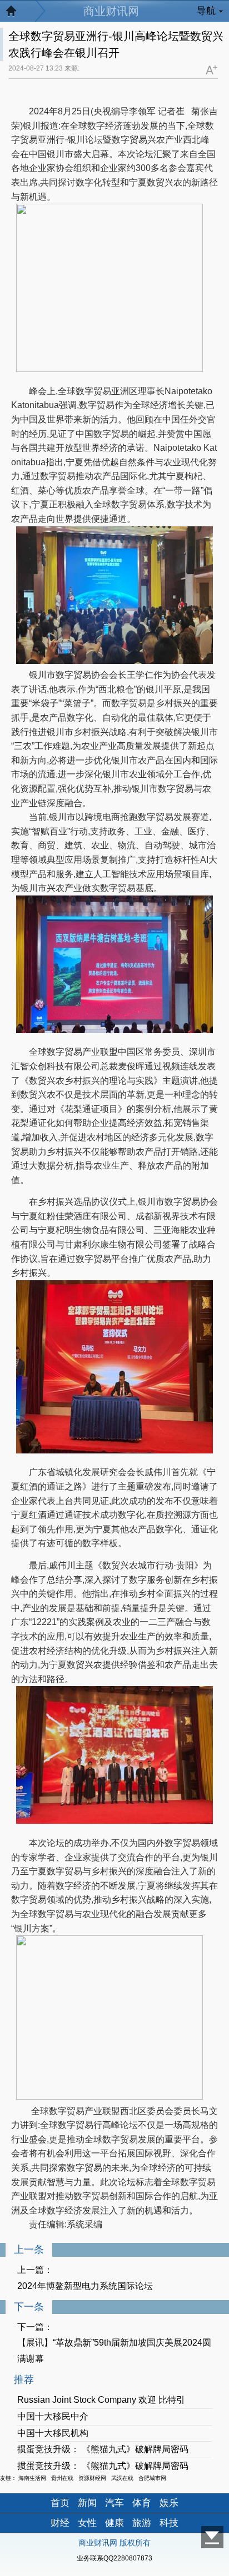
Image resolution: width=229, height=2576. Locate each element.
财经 (60, 2523)
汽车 (114, 2503)
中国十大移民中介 (53, 2416)
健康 (114, 2523)
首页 (60, 2503)
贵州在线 (62, 2478)
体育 (142, 2503)
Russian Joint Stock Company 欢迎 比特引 (101, 2400)
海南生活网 (32, 2478)
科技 (169, 2523)
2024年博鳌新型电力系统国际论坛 (85, 2286)
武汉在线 (122, 2478)
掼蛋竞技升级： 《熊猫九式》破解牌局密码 (103, 2449)
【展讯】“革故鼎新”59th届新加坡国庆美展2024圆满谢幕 (114, 2351)
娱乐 (169, 2503)
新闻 (87, 2503)
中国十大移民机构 (53, 2433)
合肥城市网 (152, 2478)
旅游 (142, 2523)
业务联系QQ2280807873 (114, 2558)
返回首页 (17, 14)
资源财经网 (92, 2478)
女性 (87, 2523)
